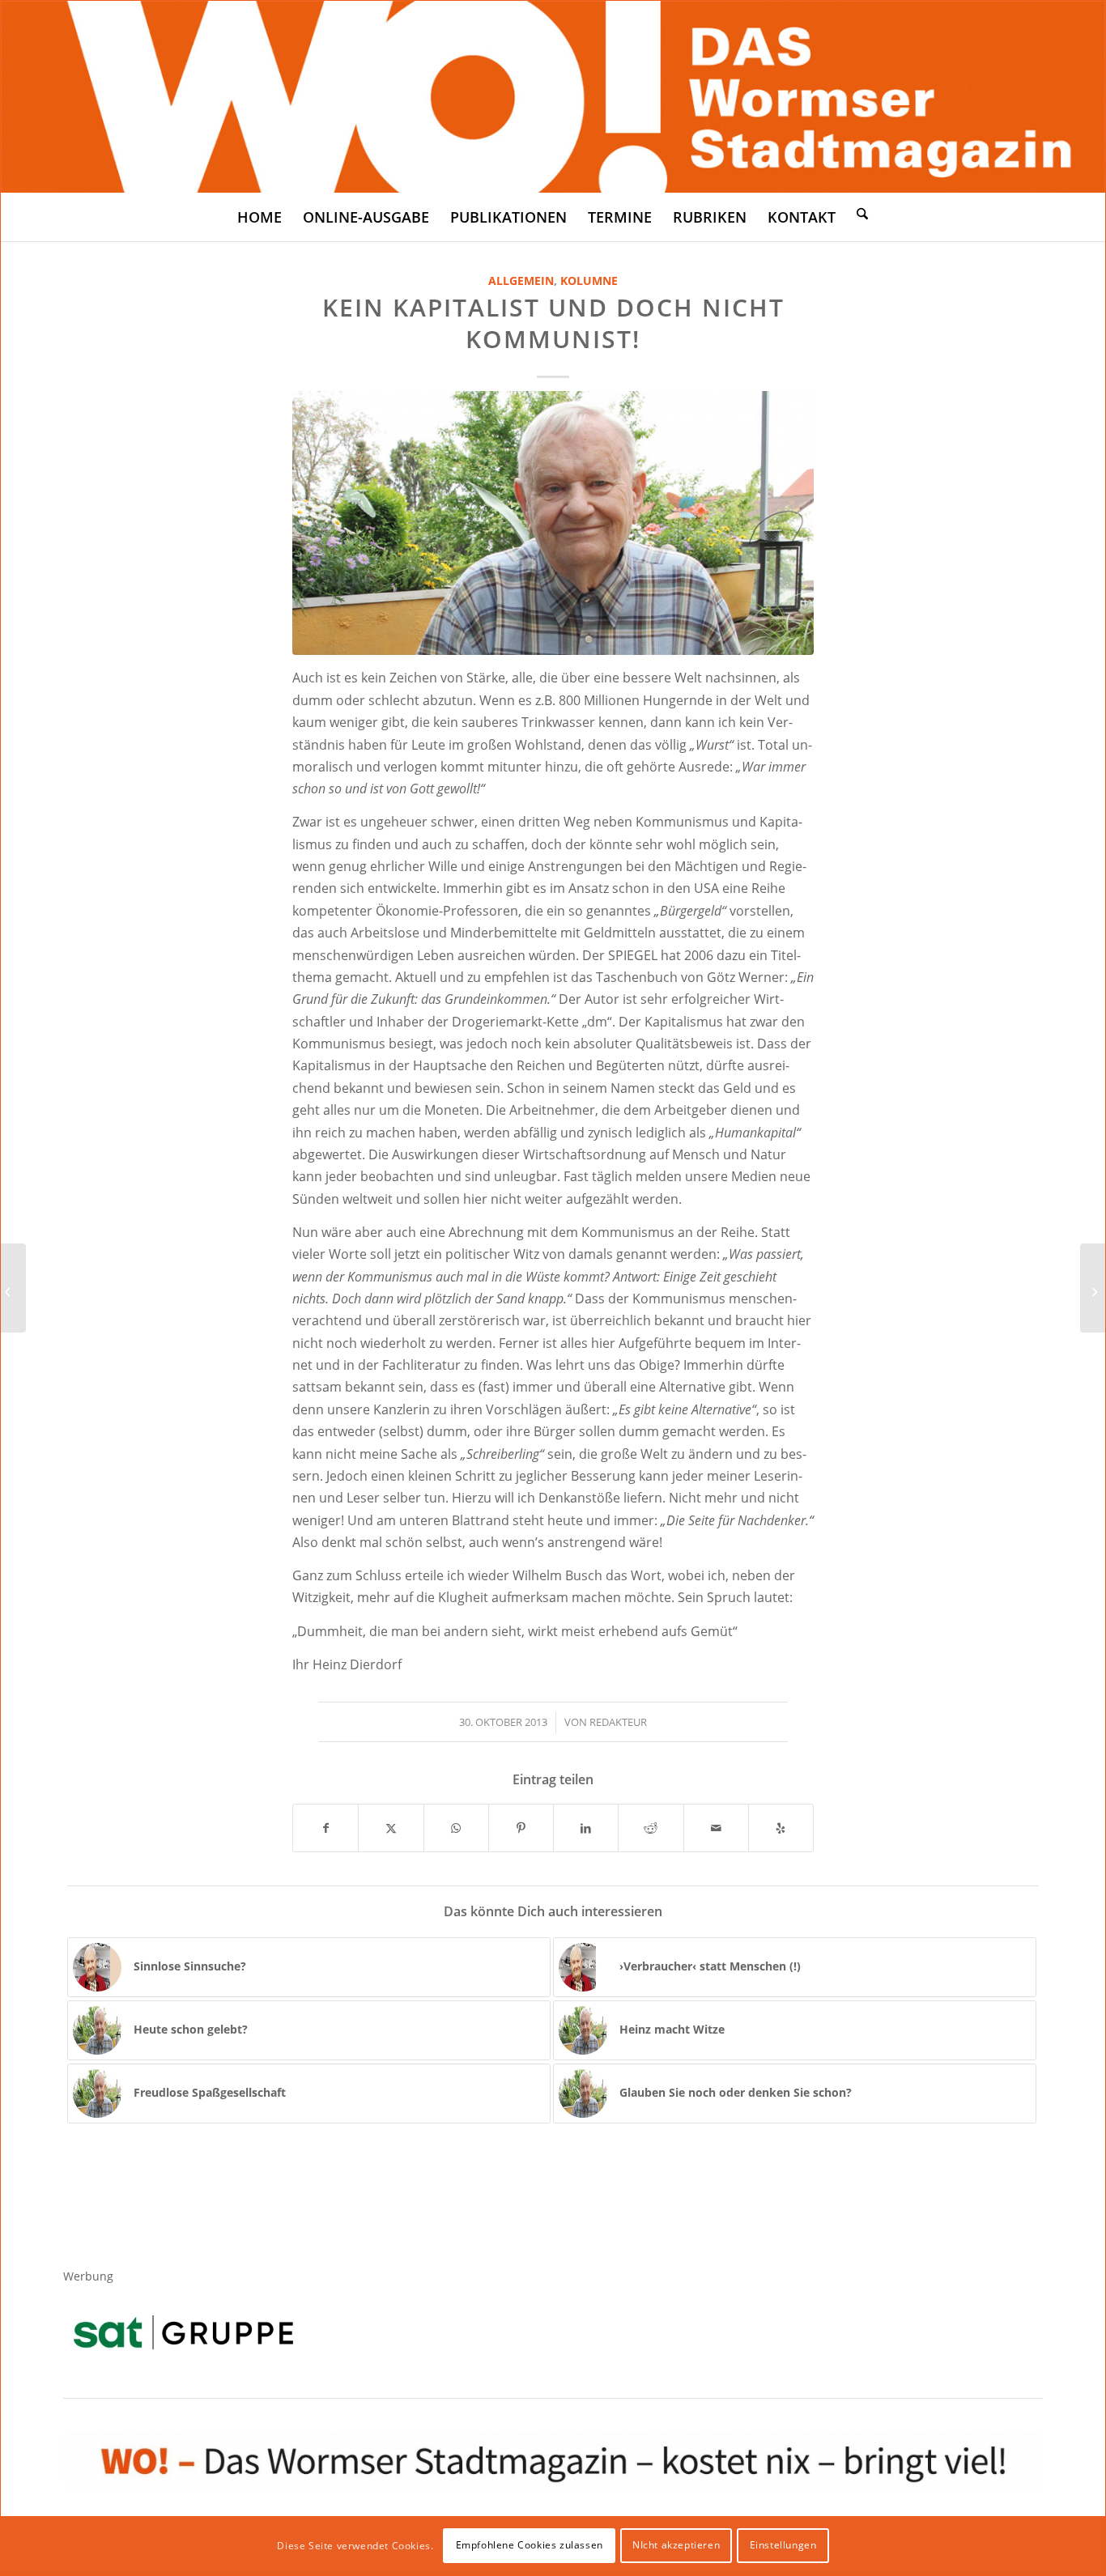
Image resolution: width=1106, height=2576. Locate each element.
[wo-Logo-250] (553, 97)
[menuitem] (259, 217)
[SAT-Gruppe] (183, 2332)
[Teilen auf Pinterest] (521, 1828)
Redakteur (618, 1722)
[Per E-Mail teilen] (716, 1828)
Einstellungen (783, 2545)
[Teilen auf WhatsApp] (456, 1828)
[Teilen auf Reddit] (651, 1828)
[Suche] (862, 213)
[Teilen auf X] (391, 1828)
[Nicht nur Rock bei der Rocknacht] (13, 1288)
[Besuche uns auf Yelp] (781, 1828)
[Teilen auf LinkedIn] (586, 1828)
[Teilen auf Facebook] (325, 1828)
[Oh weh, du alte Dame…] (1093, 1288)
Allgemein (521, 281)
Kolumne (589, 281)
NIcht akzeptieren (676, 2545)
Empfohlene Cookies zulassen (530, 2545)
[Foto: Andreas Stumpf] (553, 523)
